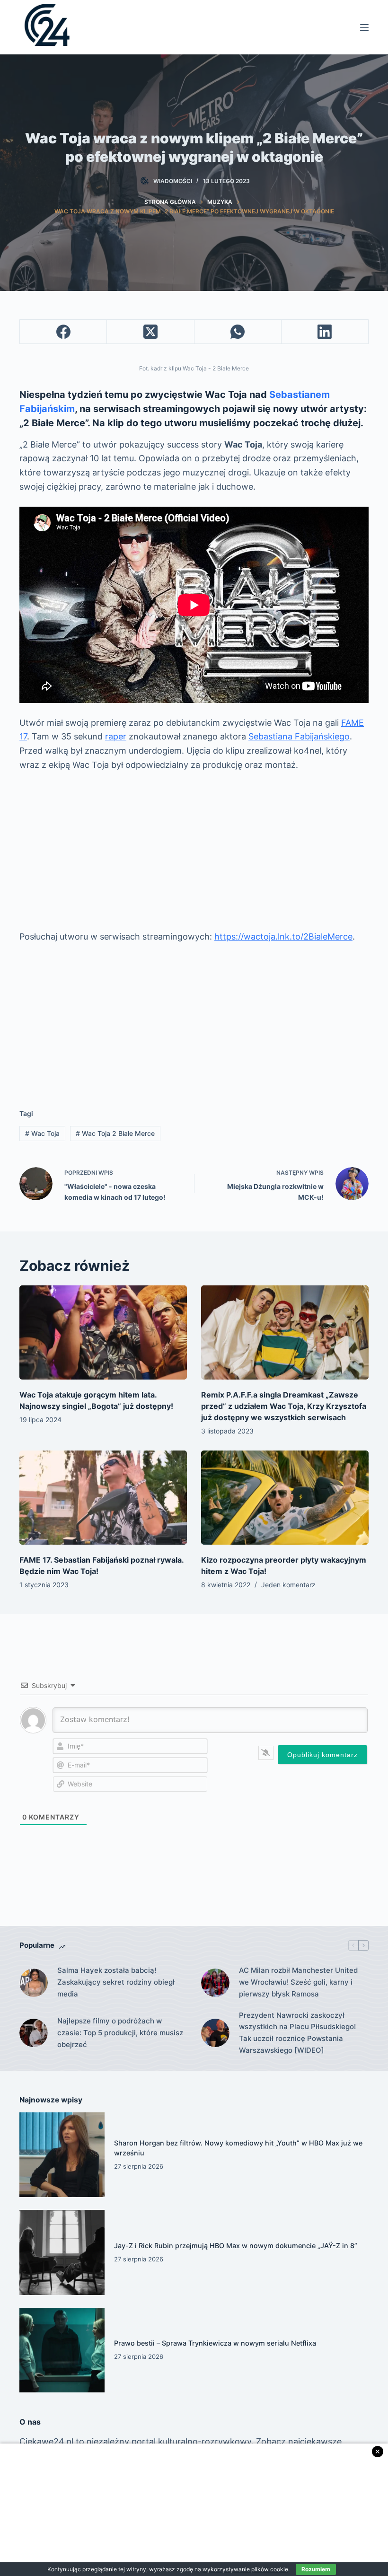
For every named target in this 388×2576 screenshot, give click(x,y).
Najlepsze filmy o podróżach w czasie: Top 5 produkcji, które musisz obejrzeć (120, 2033)
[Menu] (364, 27)
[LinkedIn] (325, 332)
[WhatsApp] (238, 332)
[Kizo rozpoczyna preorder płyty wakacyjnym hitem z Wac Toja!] (285, 1498)
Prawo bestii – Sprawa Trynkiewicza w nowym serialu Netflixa (215, 2343)
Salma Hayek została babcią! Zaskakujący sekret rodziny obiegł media (116, 1982)
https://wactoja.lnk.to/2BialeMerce (283, 936)
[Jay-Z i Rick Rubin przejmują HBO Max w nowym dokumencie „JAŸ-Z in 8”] (62, 2252)
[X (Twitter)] (150, 332)
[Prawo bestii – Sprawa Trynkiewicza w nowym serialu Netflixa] (62, 2350)
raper (116, 736)
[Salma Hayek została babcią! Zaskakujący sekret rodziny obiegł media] (34, 1983)
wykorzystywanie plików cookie (245, 2569)
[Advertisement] (194, 851)
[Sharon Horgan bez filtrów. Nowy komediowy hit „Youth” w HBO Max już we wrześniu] (62, 2155)
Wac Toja (42, 1133)
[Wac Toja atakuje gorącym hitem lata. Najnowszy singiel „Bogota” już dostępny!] (103, 1332)
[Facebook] (63, 332)
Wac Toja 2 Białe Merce (115, 1133)
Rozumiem (316, 2569)
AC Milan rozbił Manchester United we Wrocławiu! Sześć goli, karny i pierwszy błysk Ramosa (298, 1982)
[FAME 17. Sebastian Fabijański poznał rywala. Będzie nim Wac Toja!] (103, 1498)
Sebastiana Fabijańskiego (299, 736)
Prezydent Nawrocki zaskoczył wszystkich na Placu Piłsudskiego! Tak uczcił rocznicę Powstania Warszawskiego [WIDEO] (297, 2033)
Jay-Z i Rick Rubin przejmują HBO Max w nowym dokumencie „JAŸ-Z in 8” (236, 2246)
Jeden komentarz (288, 1585)
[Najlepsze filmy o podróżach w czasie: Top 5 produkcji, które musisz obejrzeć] (34, 2033)
